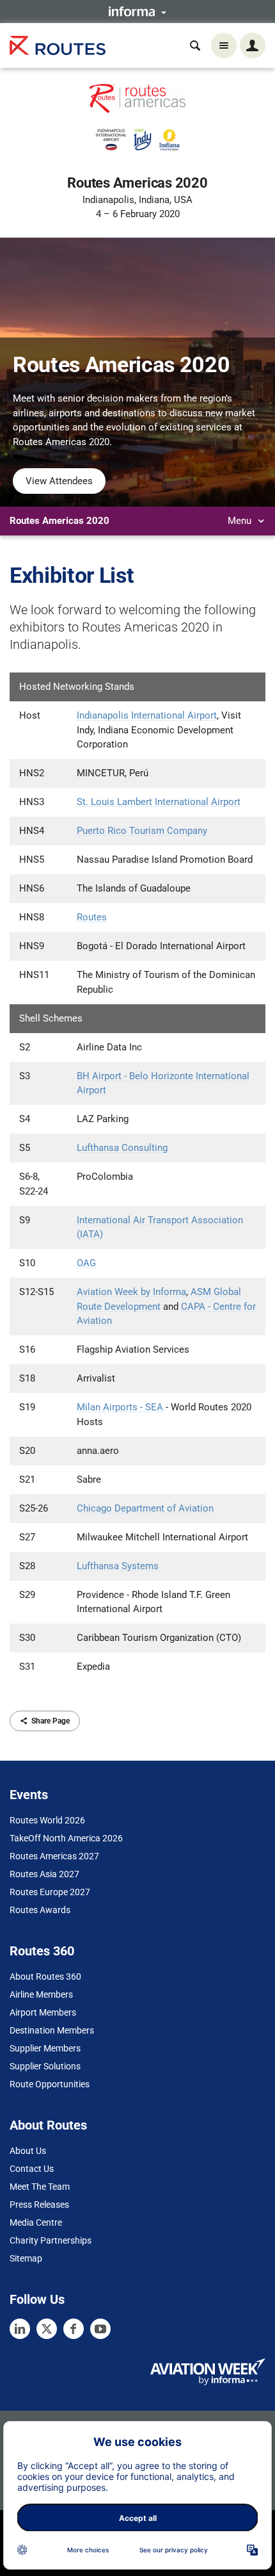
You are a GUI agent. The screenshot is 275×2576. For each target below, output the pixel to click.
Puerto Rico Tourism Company (142, 831)
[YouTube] (100, 2329)
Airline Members (41, 1994)
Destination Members (52, 2030)
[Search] (195, 45)
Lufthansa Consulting (122, 1148)
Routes (92, 917)
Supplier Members (45, 2048)
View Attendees (59, 481)
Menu (241, 521)
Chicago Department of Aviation (145, 1508)
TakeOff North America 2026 (66, 1838)
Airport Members (43, 2012)
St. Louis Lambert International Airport (159, 802)
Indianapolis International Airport (147, 715)
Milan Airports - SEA (120, 1407)
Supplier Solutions (45, 2066)
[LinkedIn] (20, 2329)
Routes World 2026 (47, 1820)
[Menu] (224, 45)
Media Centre (36, 2222)
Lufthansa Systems (118, 1566)
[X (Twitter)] (47, 2329)
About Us (28, 2151)
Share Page (51, 1721)
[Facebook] (74, 2329)
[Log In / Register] (253, 45)
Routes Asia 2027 (44, 1874)
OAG (86, 1263)
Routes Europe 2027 (50, 1892)
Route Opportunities (50, 2084)
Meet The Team (40, 2187)
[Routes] (58, 46)
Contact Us (32, 2169)
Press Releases (39, 2205)
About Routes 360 (45, 1977)
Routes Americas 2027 (54, 1856)
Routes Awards (40, 1910)
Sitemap (26, 2258)
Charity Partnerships (51, 2240)
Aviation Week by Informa (131, 1292)
